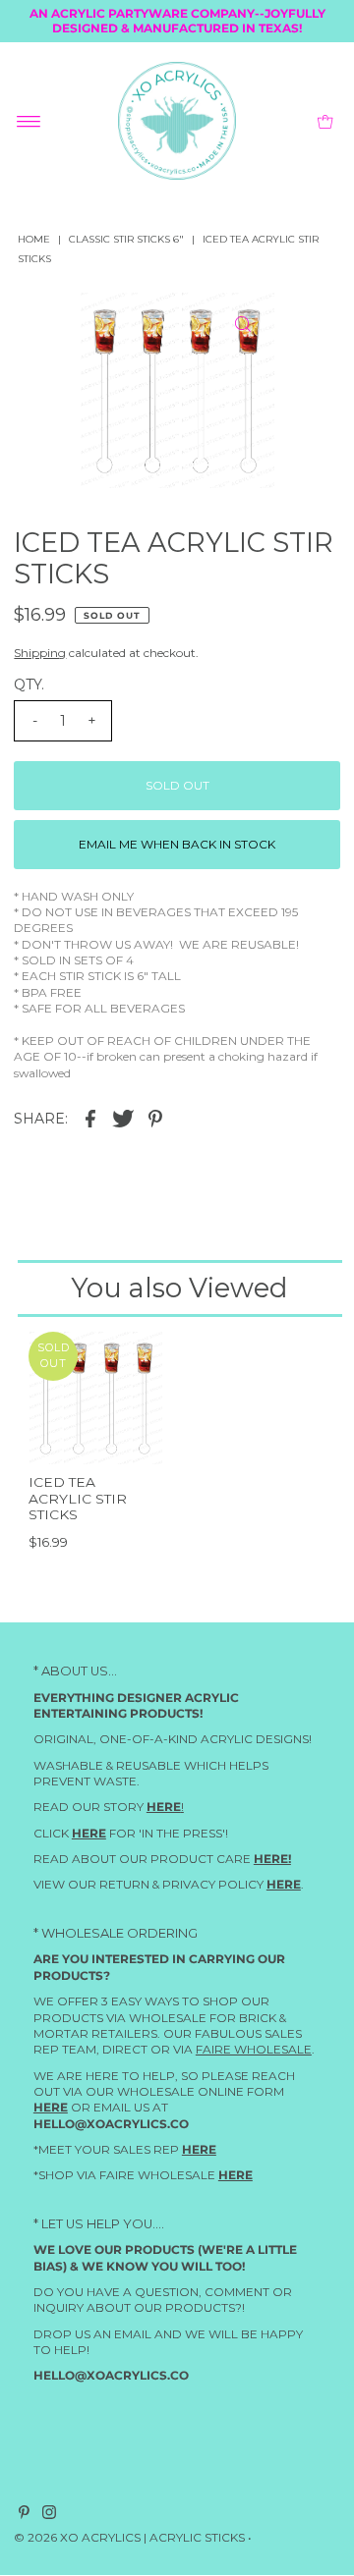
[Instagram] (49, 2515)
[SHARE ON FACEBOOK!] (90, 1118)
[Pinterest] (24, 2515)
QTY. (29, 685)
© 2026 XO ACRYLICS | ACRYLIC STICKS (129, 2537)
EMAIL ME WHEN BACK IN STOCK (177, 844)
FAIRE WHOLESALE (254, 2050)
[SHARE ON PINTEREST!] (155, 1118)
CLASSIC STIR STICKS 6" (126, 239)
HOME (34, 239)
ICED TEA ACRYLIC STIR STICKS (78, 1498)
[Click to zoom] (243, 324)
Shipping (40, 653)
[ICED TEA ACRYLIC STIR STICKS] (95, 1398)
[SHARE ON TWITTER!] (123, 1118)
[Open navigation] (29, 121)
